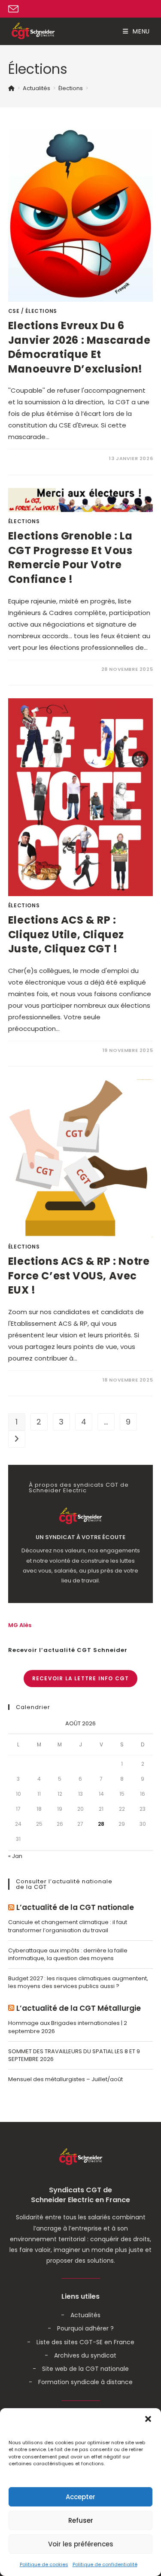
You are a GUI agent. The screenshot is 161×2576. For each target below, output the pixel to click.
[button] (148, 2419)
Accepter (80, 2497)
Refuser (81, 2520)
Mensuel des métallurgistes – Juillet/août (65, 2079)
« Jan (15, 1856)
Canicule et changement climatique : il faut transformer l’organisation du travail (68, 1926)
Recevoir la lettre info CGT (80, 1678)
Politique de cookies (44, 2564)
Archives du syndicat (85, 2355)
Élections (41, 311)
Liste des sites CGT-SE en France (85, 2342)
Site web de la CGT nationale (85, 2369)
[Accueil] (11, 88)
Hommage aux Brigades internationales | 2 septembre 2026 (68, 2027)
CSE (14, 311)
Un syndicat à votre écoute (80, 1537)
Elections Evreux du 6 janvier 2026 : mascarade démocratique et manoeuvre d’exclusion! (79, 347)
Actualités (85, 2315)
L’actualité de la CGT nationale (75, 1908)
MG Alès (20, 1625)
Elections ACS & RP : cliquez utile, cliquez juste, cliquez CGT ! (66, 934)
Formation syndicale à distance (85, 2382)
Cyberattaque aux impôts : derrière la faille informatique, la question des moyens (68, 1954)
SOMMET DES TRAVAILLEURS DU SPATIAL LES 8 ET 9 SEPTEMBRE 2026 (74, 2055)
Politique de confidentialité (105, 2564)
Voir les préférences (81, 2544)
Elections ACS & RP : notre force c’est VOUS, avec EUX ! (79, 1276)
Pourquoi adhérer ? (85, 2328)
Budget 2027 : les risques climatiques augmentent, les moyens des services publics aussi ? (78, 1982)
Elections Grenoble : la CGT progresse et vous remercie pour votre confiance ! (70, 558)
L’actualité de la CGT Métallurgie (79, 2008)
